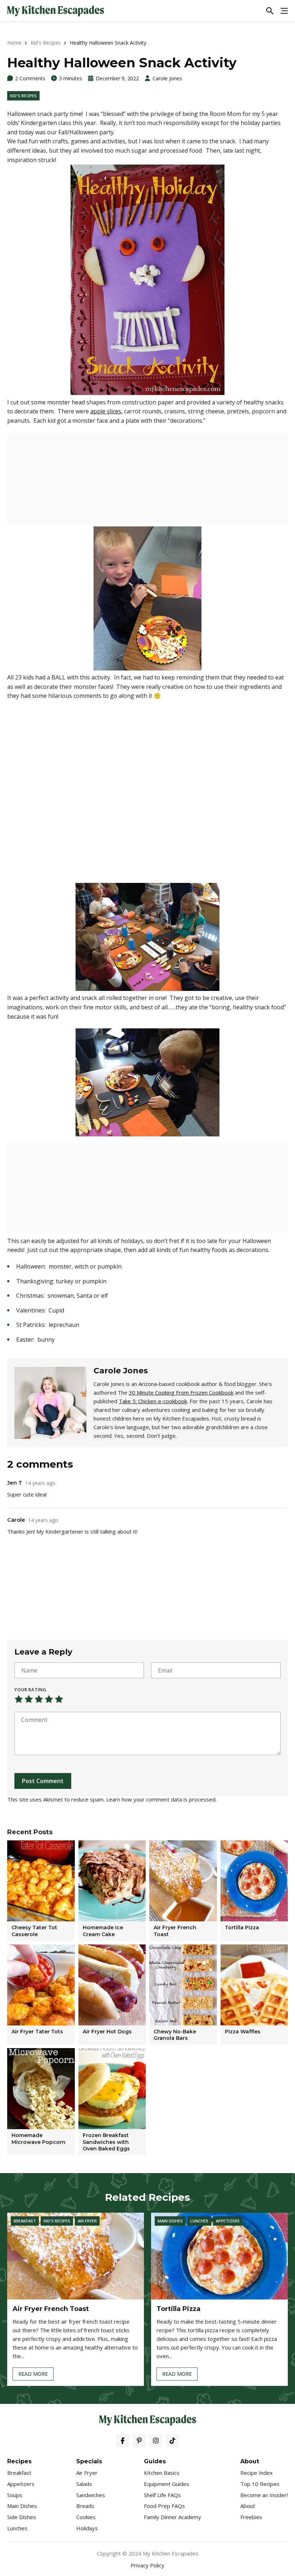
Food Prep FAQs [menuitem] (164, 2506)
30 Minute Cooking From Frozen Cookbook (181, 1392)
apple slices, (106, 411)
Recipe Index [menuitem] (257, 2473)
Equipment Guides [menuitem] (167, 2484)
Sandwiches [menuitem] (91, 2495)
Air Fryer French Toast (51, 2309)
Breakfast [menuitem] (19, 2473)
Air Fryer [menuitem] (87, 2473)
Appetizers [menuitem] (21, 2484)
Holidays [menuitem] (87, 2528)
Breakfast (25, 2221)
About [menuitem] (248, 2506)
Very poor (19, 1699)
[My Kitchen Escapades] (56, 11)
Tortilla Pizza (178, 2309)
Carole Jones (167, 78)
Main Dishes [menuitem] (22, 2506)
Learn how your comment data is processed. (161, 1799)
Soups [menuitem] (15, 2495)
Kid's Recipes (46, 43)
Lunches (199, 2221)
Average (39, 1699)
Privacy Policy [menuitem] (147, 2565)
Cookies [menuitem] (86, 2517)
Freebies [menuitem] (251, 2517)
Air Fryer (87, 2221)
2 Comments (30, 78)
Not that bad (29, 1699)
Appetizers (228, 2221)
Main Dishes (170, 2221)
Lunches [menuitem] (17, 2528)
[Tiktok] (172, 2441)
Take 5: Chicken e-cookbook (153, 1401)
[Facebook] (123, 2441)
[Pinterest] (139, 2441)
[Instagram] (156, 2441)
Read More (33, 2375)
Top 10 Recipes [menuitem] (260, 2484)
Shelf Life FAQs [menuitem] (162, 2495)
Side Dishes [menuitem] (22, 2517)
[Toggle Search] (270, 11)
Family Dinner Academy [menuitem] (173, 2517)
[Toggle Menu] (284, 11)
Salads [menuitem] (84, 2484)
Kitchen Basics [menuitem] (162, 2473)
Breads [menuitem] (85, 2506)
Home (14, 43)
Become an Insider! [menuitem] (264, 2495)
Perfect (59, 1699)
